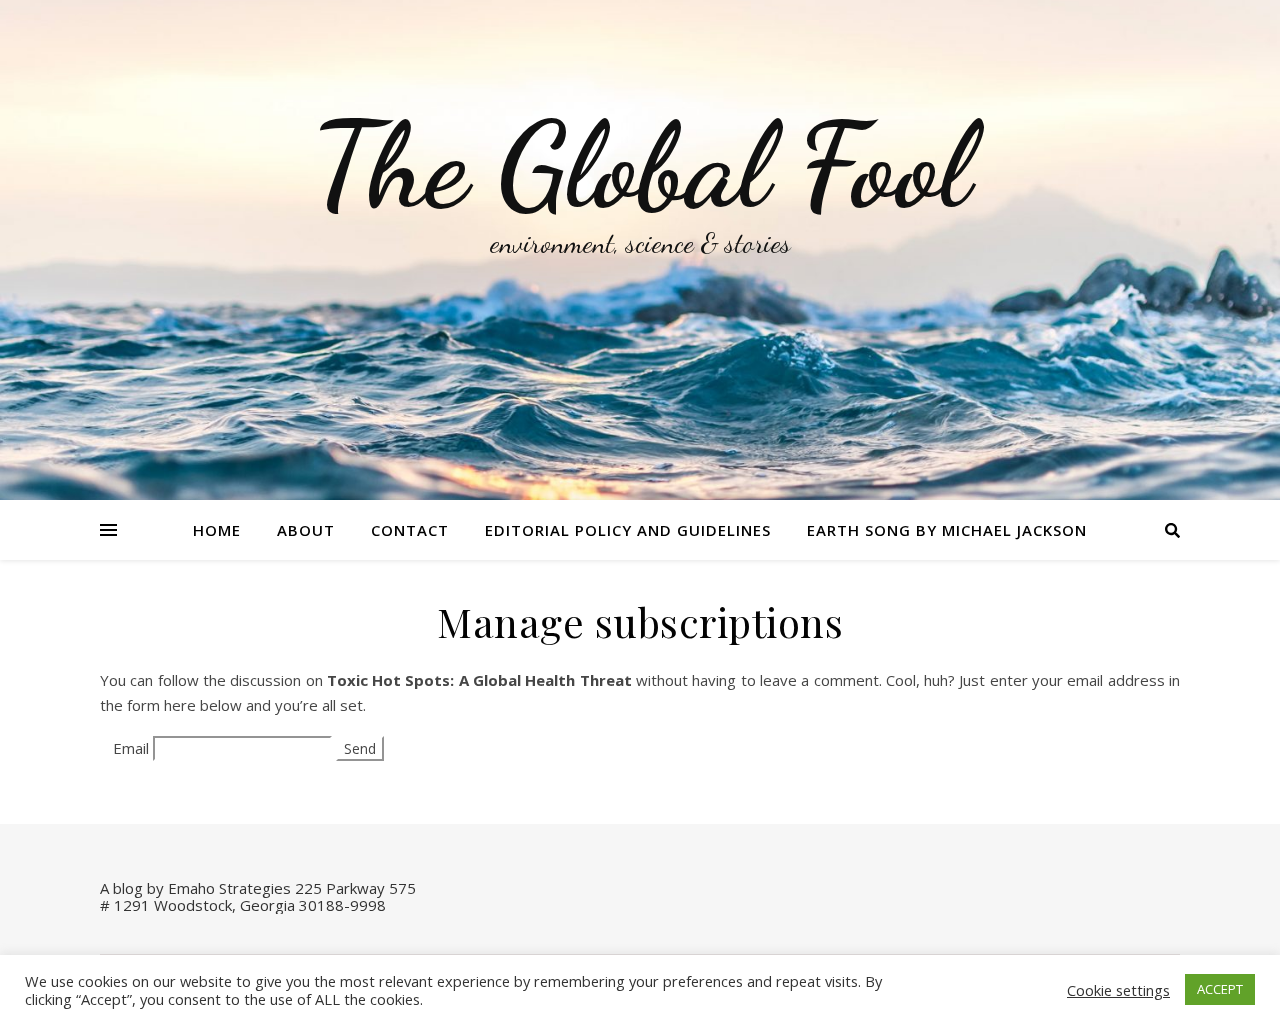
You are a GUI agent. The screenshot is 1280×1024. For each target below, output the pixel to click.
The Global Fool (640, 166)
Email (131, 748)
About (306, 530)
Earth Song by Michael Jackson (947, 530)
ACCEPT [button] (1220, 989)
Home (217, 530)
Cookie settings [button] (1118, 990)
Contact (410, 530)
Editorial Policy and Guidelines (628, 530)
